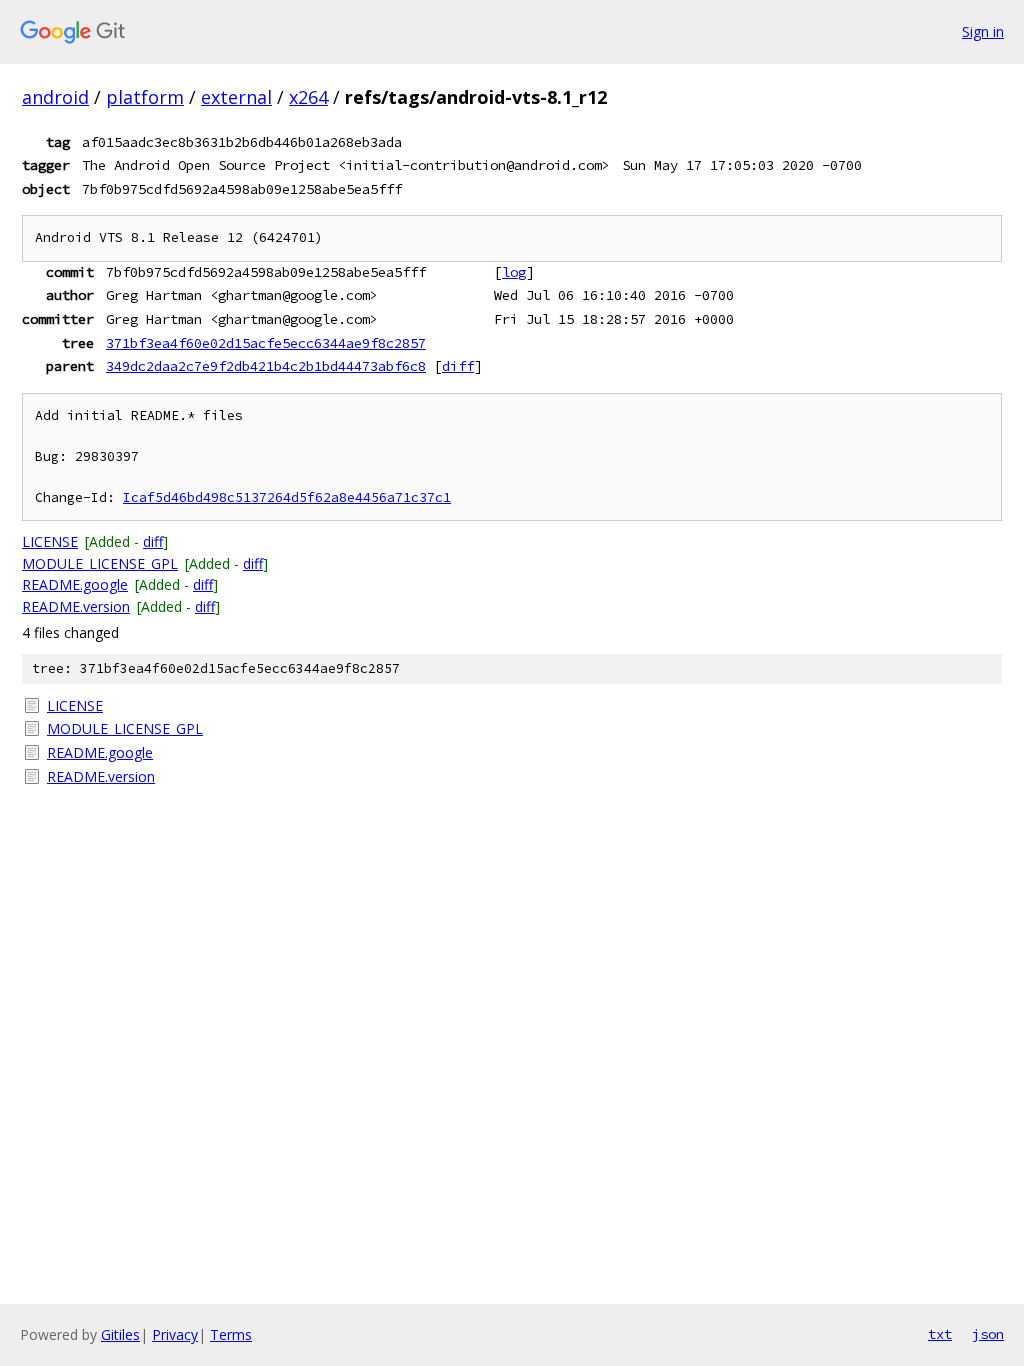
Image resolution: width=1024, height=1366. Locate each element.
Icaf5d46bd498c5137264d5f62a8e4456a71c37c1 (287, 497)
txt (940, 1334)
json (988, 1334)
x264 (308, 97)
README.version (76, 606)
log (514, 272)
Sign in (983, 31)
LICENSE (50, 541)
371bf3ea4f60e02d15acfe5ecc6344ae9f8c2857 (266, 343)
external (236, 97)
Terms (231, 1334)
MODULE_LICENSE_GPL (100, 563)
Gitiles (120, 1334)
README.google (75, 584)
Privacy (175, 1334)
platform (145, 97)
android (55, 97)
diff (458, 366)
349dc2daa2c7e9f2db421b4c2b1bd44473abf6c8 (266, 366)
